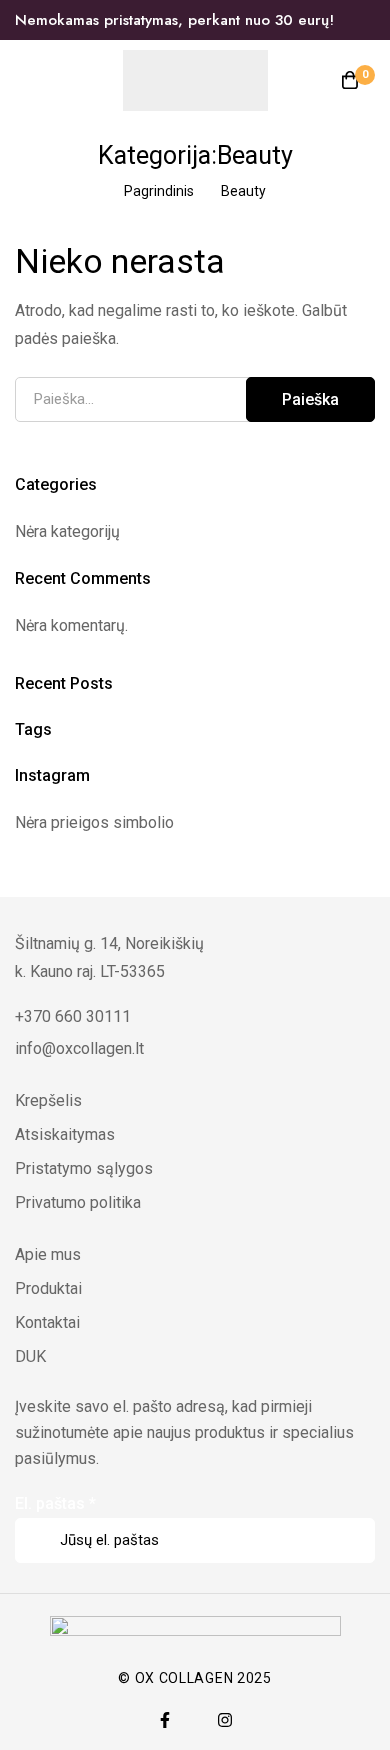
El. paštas (55, 1503)
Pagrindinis (159, 191)
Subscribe (352, 1512)
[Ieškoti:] (195, 398)
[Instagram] (225, 1720)
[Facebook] (165, 1720)
